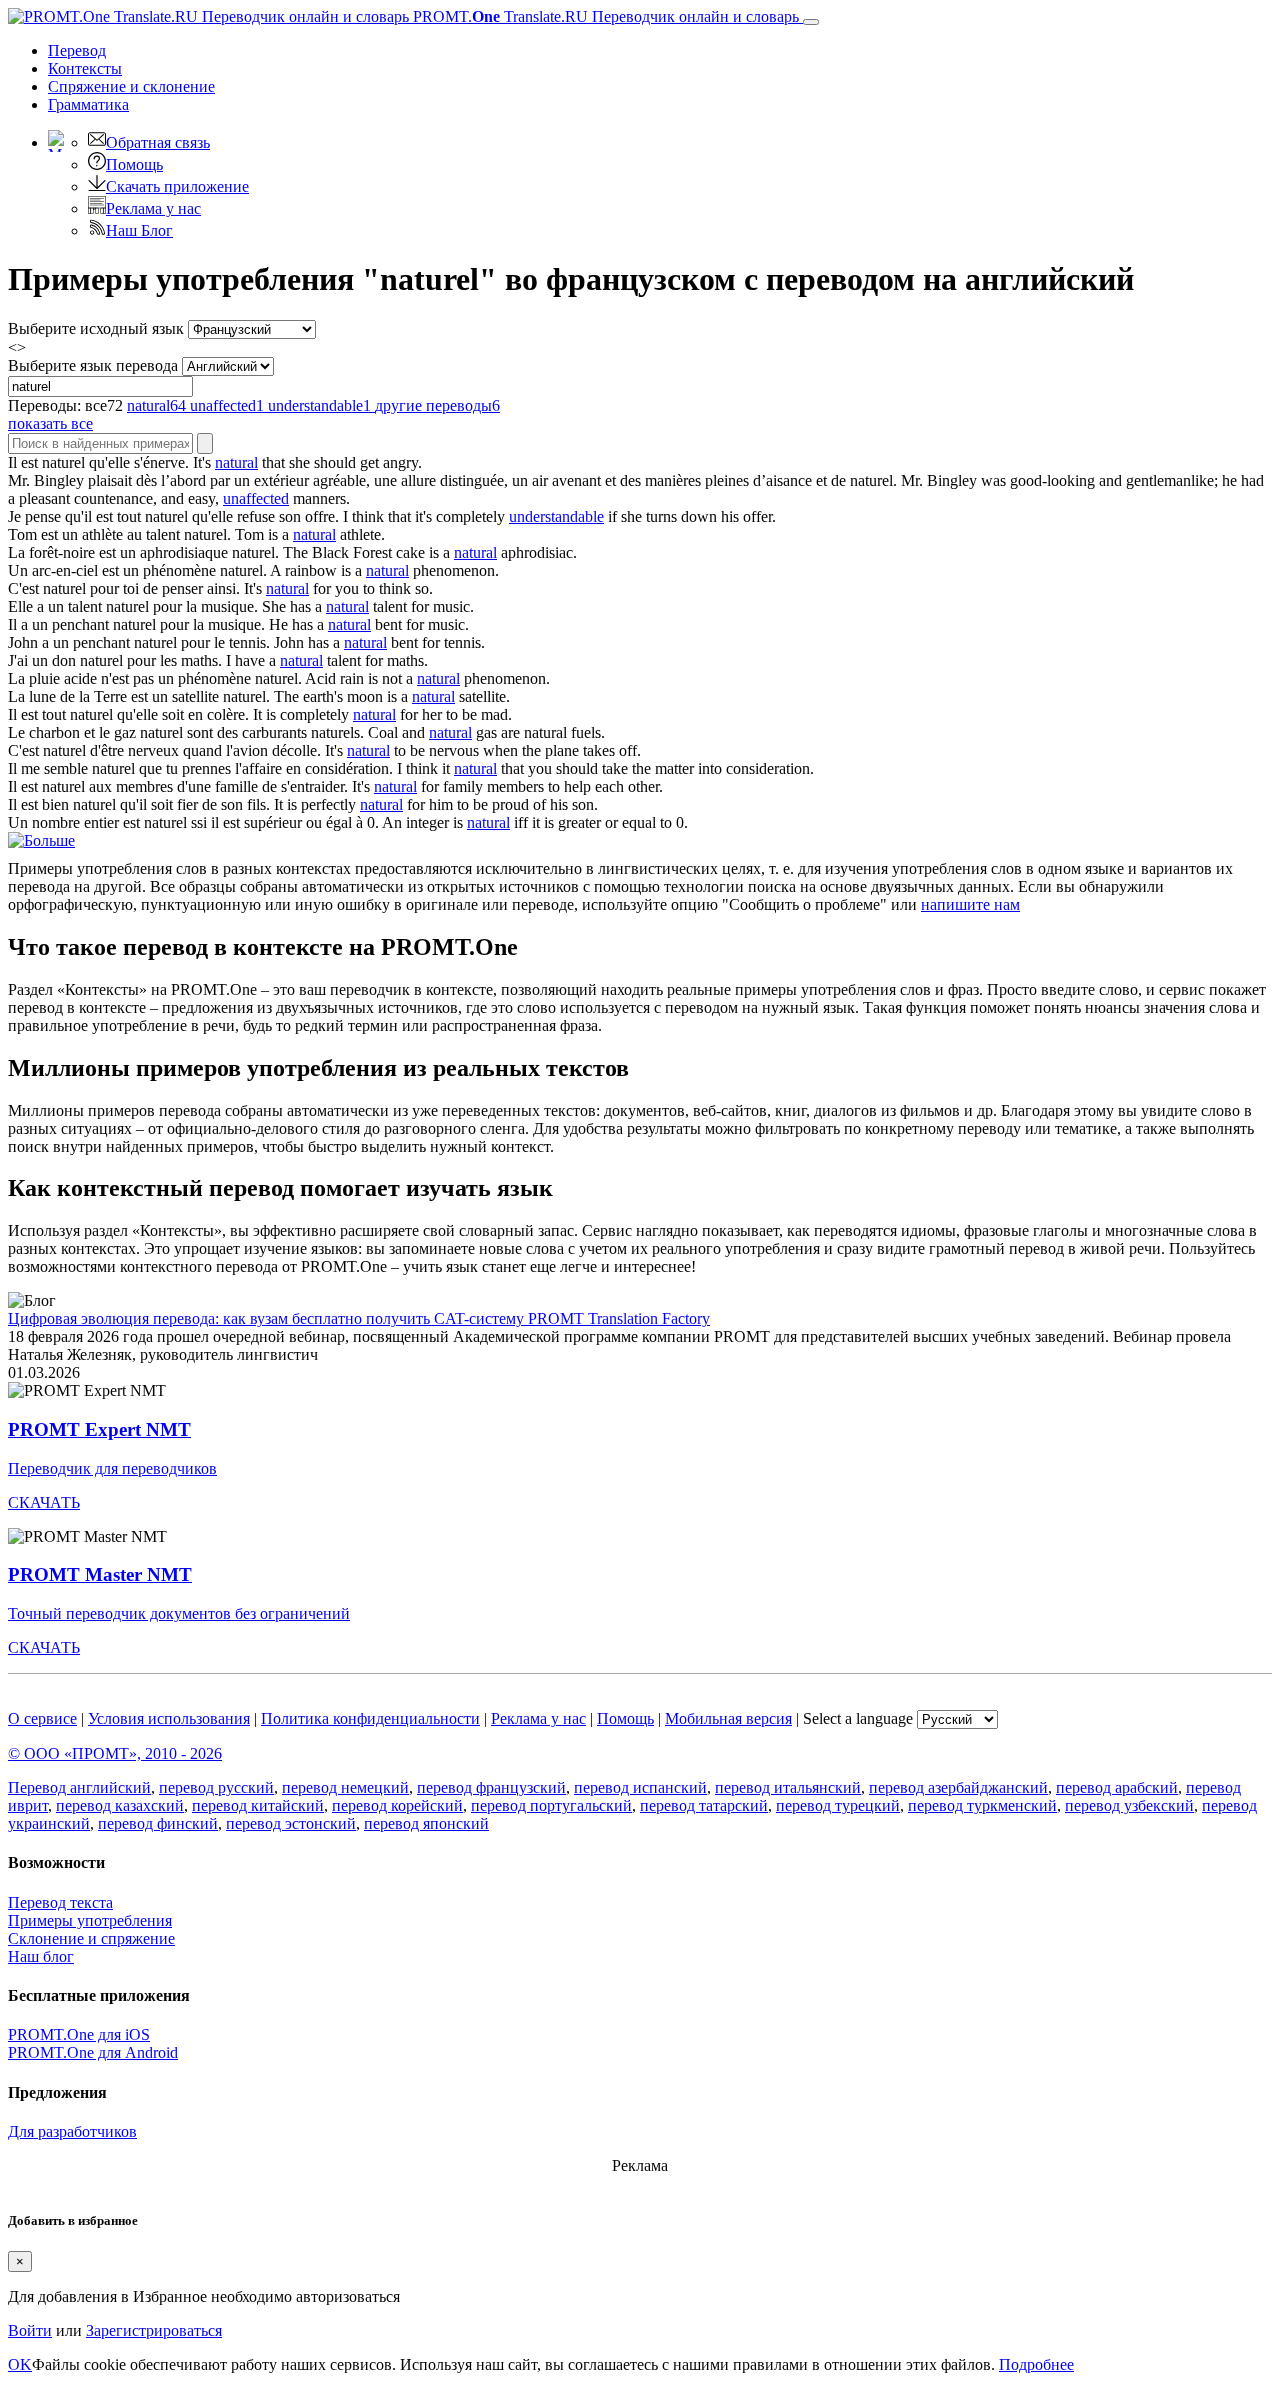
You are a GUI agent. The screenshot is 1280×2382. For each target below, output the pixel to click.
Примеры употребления (90, 1920)
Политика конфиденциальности (370, 1718)
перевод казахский (120, 1805)
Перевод (77, 50)
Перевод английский (79, 1787)
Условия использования (169, 1718)
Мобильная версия (728, 1718)
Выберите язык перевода (93, 365)
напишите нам (970, 904)
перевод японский (426, 1823)
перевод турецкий (838, 1805)
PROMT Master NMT (100, 1574)
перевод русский (216, 1787)
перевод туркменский (982, 1805)
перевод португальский (551, 1805)
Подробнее (1036, 2364)
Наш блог (41, 1956)
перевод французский (491, 1787)
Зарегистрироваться (154, 2330)
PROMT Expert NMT (99, 1429)
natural (236, 462)
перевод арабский (1117, 1787)
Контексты (85, 68)
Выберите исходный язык (96, 328)
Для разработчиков (72, 2131)
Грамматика (88, 104)
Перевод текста (60, 1902)
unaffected (256, 498)
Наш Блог (139, 230)
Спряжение (131, 86)
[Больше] (41, 840)
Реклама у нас (153, 208)
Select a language (858, 1718)
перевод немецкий (345, 1787)
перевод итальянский (788, 1787)
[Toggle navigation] (811, 22)
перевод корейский (397, 1805)
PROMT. (604, 16)
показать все (50, 423)
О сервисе (42, 1718)
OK (20, 2364)
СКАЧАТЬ (44, 1502)
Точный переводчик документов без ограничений (179, 1613)
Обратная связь (158, 142)
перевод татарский (704, 1805)
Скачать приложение (177, 186)
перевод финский (158, 1823)
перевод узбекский (1129, 1805)
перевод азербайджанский (958, 1787)
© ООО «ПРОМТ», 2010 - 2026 (115, 1753)
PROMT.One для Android (93, 2052)
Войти (30, 2330)
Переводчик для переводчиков (112, 1468)
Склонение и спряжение (91, 1938)
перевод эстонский (291, 1823)
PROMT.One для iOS (79, 2034)
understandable (556, 516)
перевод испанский (640, 1787)
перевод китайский (258, 1805)
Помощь (134, 164)
